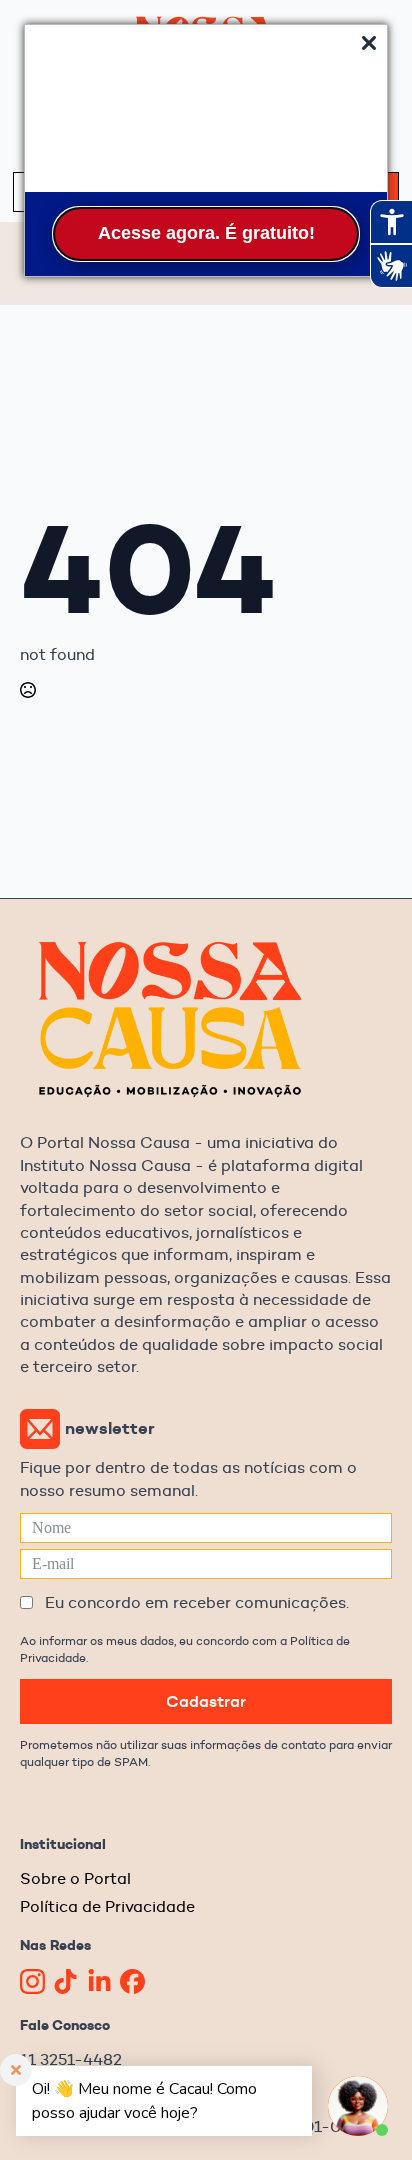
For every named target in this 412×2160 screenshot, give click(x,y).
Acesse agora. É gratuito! (206, 233)
